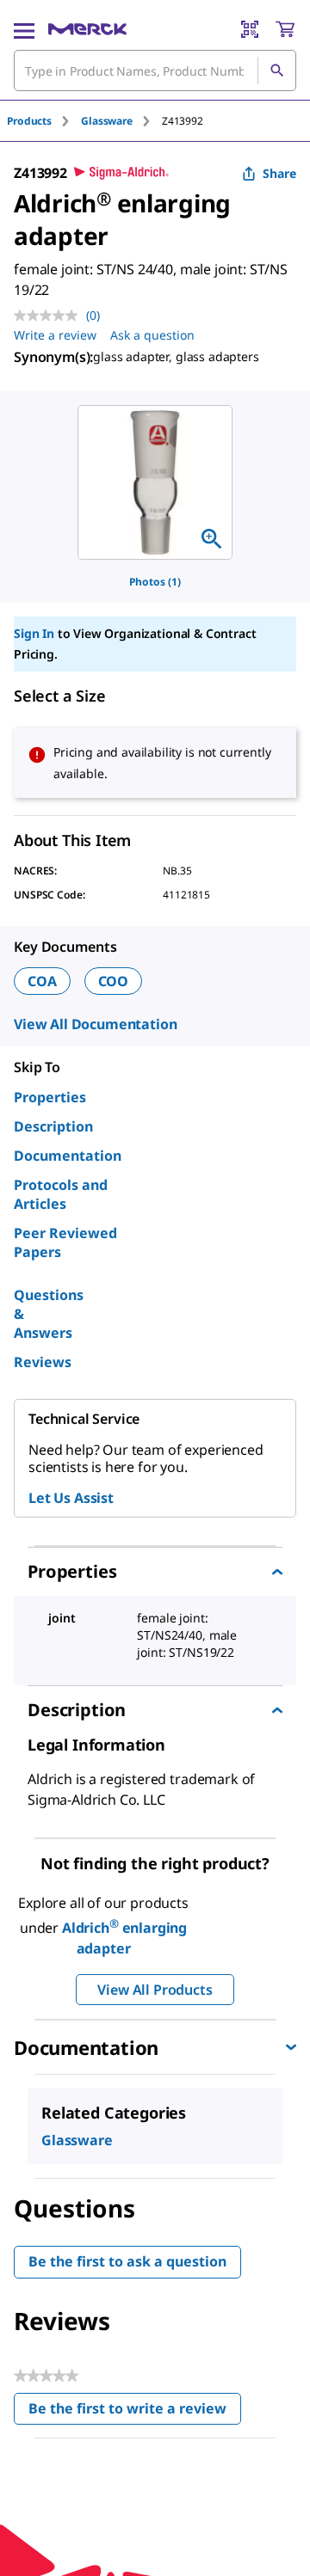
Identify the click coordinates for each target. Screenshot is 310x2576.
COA (42, 981)
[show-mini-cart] (285, 29)
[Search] (276, 71)
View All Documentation (95, 1024)
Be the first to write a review (135, 2412)
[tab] (44, 121)
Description (53, 1126)
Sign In (34, 633)
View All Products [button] (155, 1990)
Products (29, 121)
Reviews (43, 1362)
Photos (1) (155, 582)
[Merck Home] (87, 29)
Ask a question (152, 335)
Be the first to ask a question (127, 2261)
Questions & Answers (49, 1314)
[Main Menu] (24, 29)
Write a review (55, 335)
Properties (50, 1097)
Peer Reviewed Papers (65, 1242)
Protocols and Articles (61, 1194)
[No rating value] (50, 316)
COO (114, 981)
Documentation (68, 1156)
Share (279, 173)
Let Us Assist (71, 1498)
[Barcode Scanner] (250, 29)
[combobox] (155, 71)
